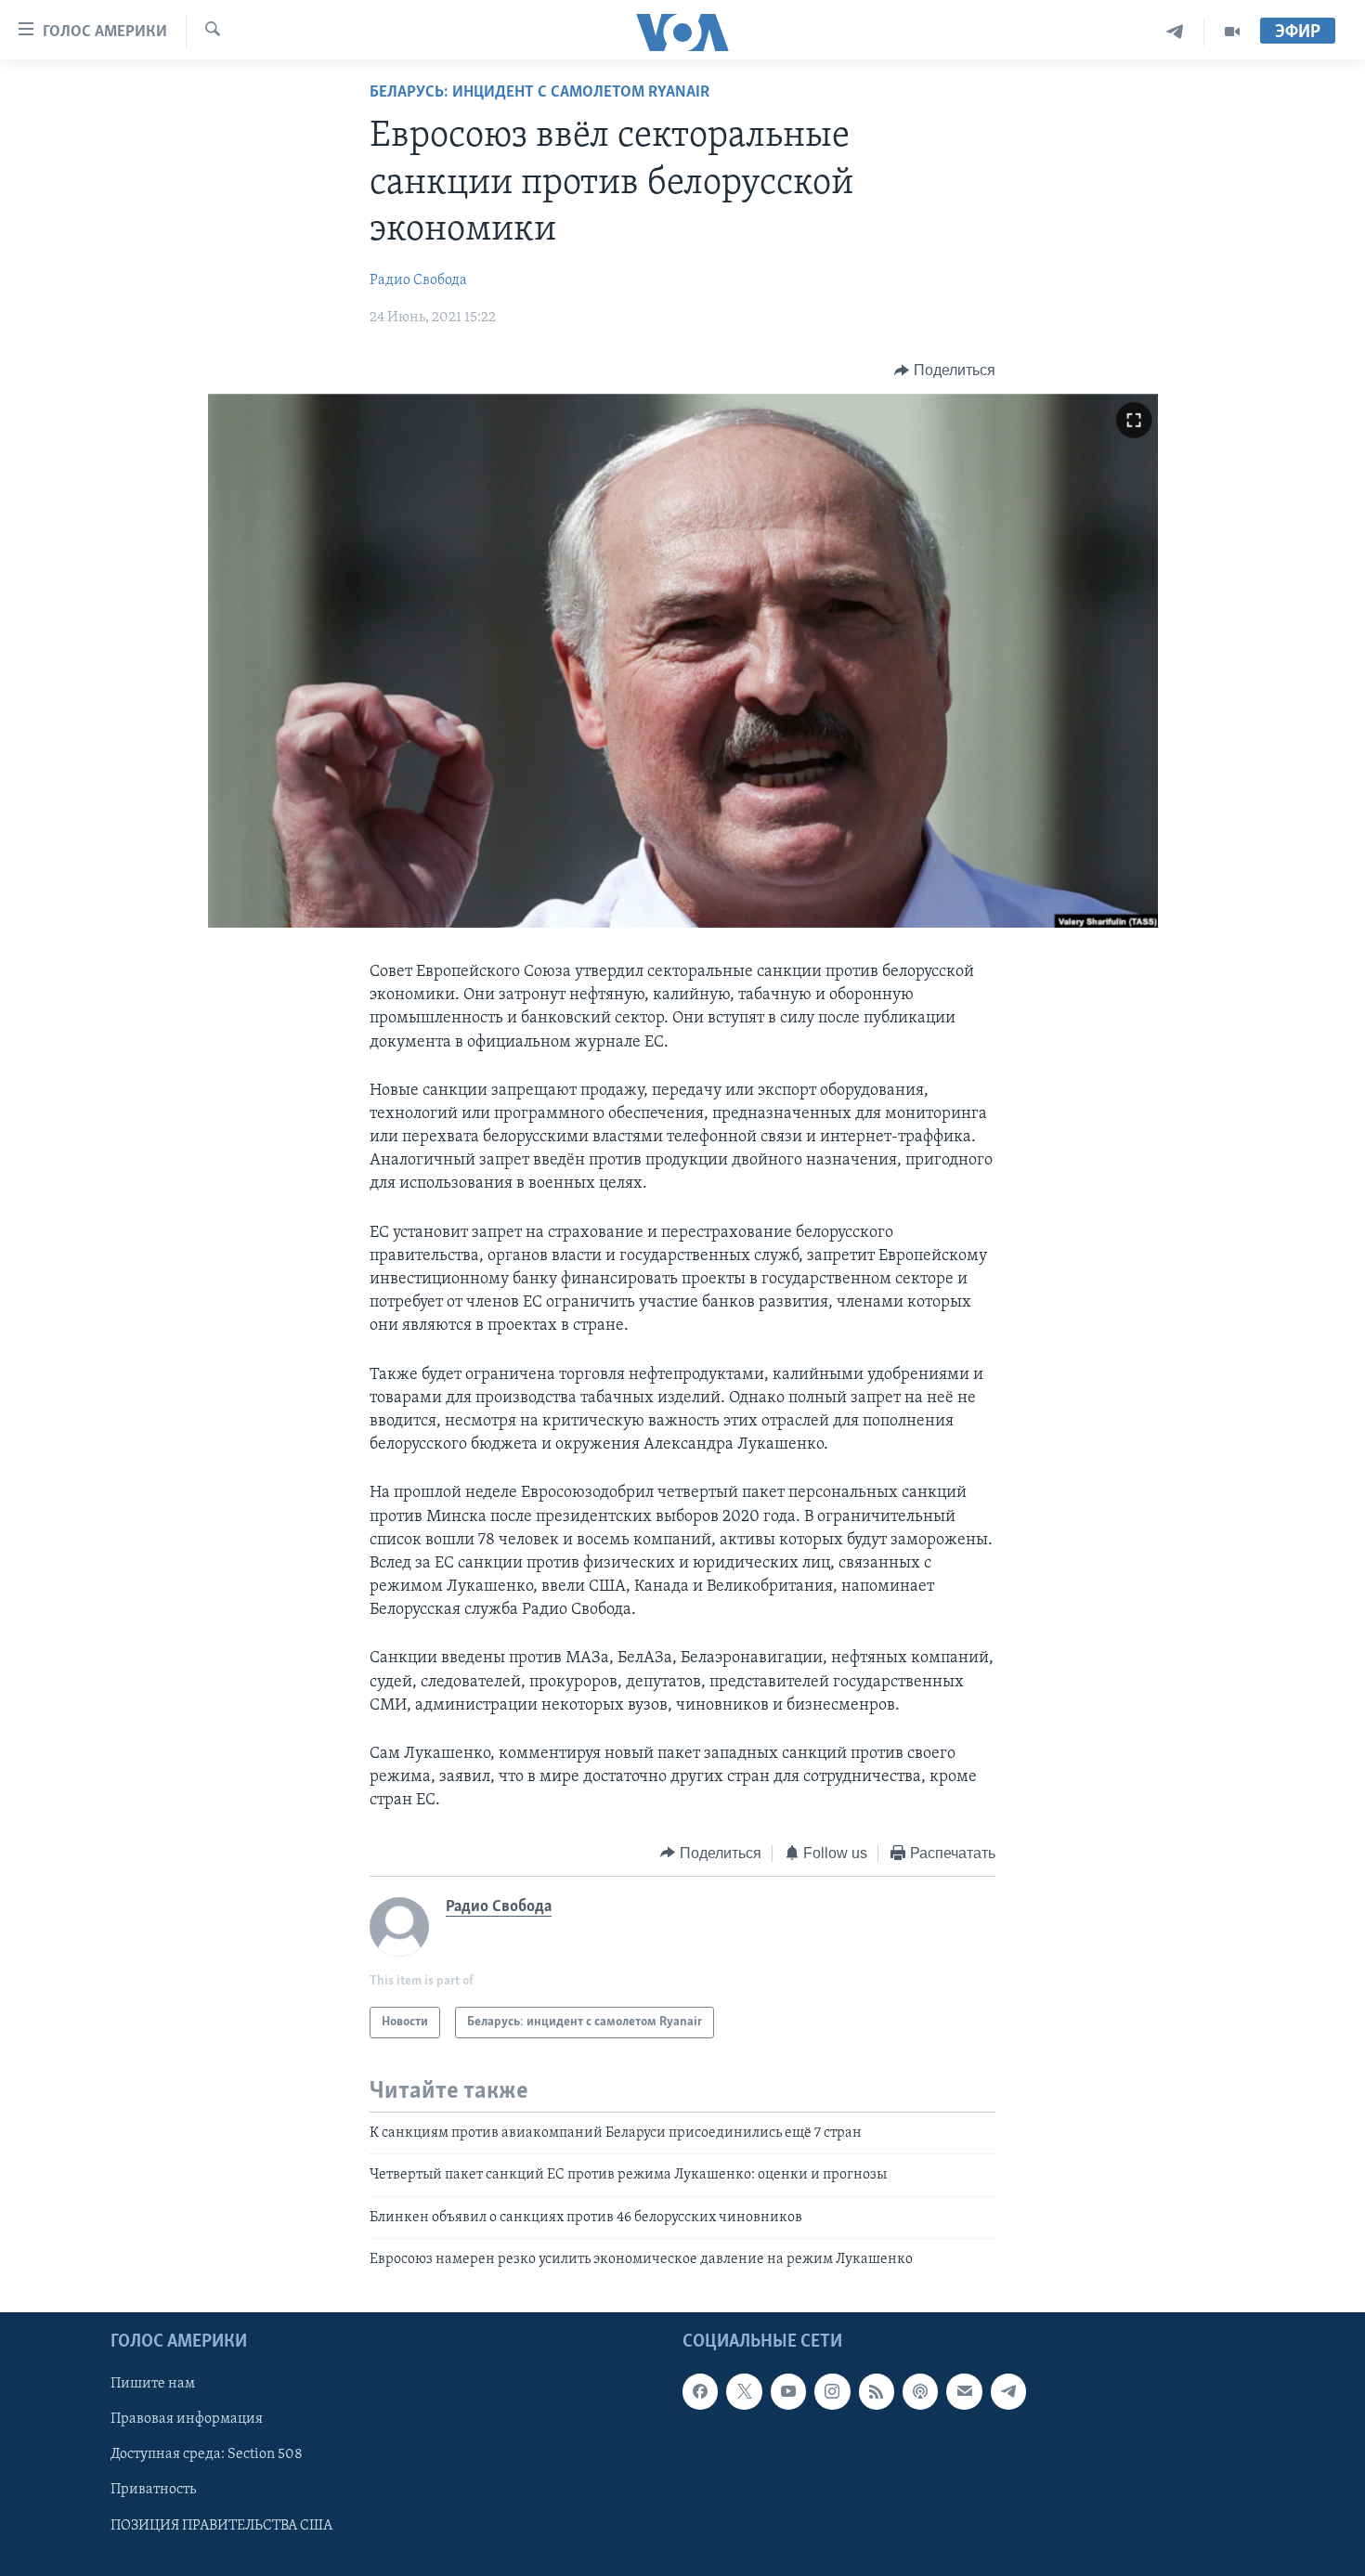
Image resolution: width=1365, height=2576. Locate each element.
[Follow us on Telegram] (1008, 2391)
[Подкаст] (920, 2391)
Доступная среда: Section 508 (207, 2454)
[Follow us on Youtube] (788, 2391)
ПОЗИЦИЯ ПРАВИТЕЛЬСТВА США (221, 2525)
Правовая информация (187, 2419)
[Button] (945, 371)
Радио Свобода (418, 280)
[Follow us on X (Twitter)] (744, 2391)
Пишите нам (153, 2384)
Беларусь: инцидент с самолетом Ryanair (539, 93)
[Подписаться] (964, 2391)
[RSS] (877, 2391)
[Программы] (1232, 32)
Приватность (153, 2490)
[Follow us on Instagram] (832, 2391)
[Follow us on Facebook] (700, 2391)
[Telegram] (1175, 32)
